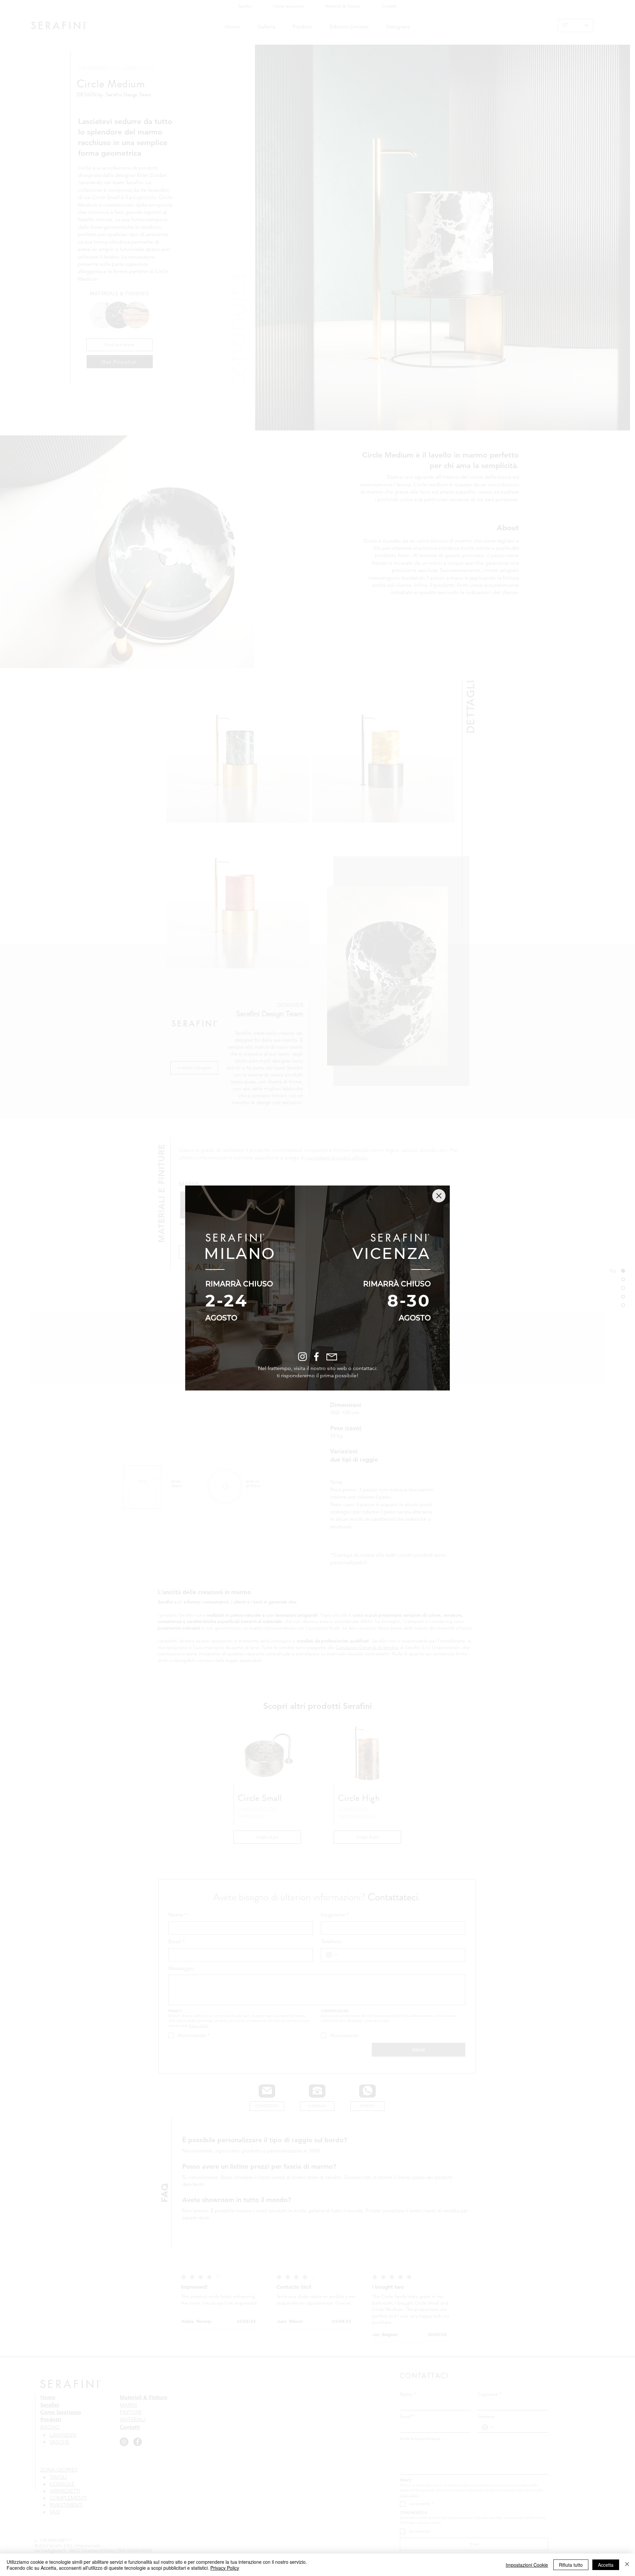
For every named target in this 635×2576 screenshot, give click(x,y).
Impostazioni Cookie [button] (527, 2565)
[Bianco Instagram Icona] (302, 1357)
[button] (439, 1196)
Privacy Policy (225, 2568)
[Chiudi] (627, 2565)
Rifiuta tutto (571, 2565)
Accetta (606, 2565)
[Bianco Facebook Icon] (316, 1357)
